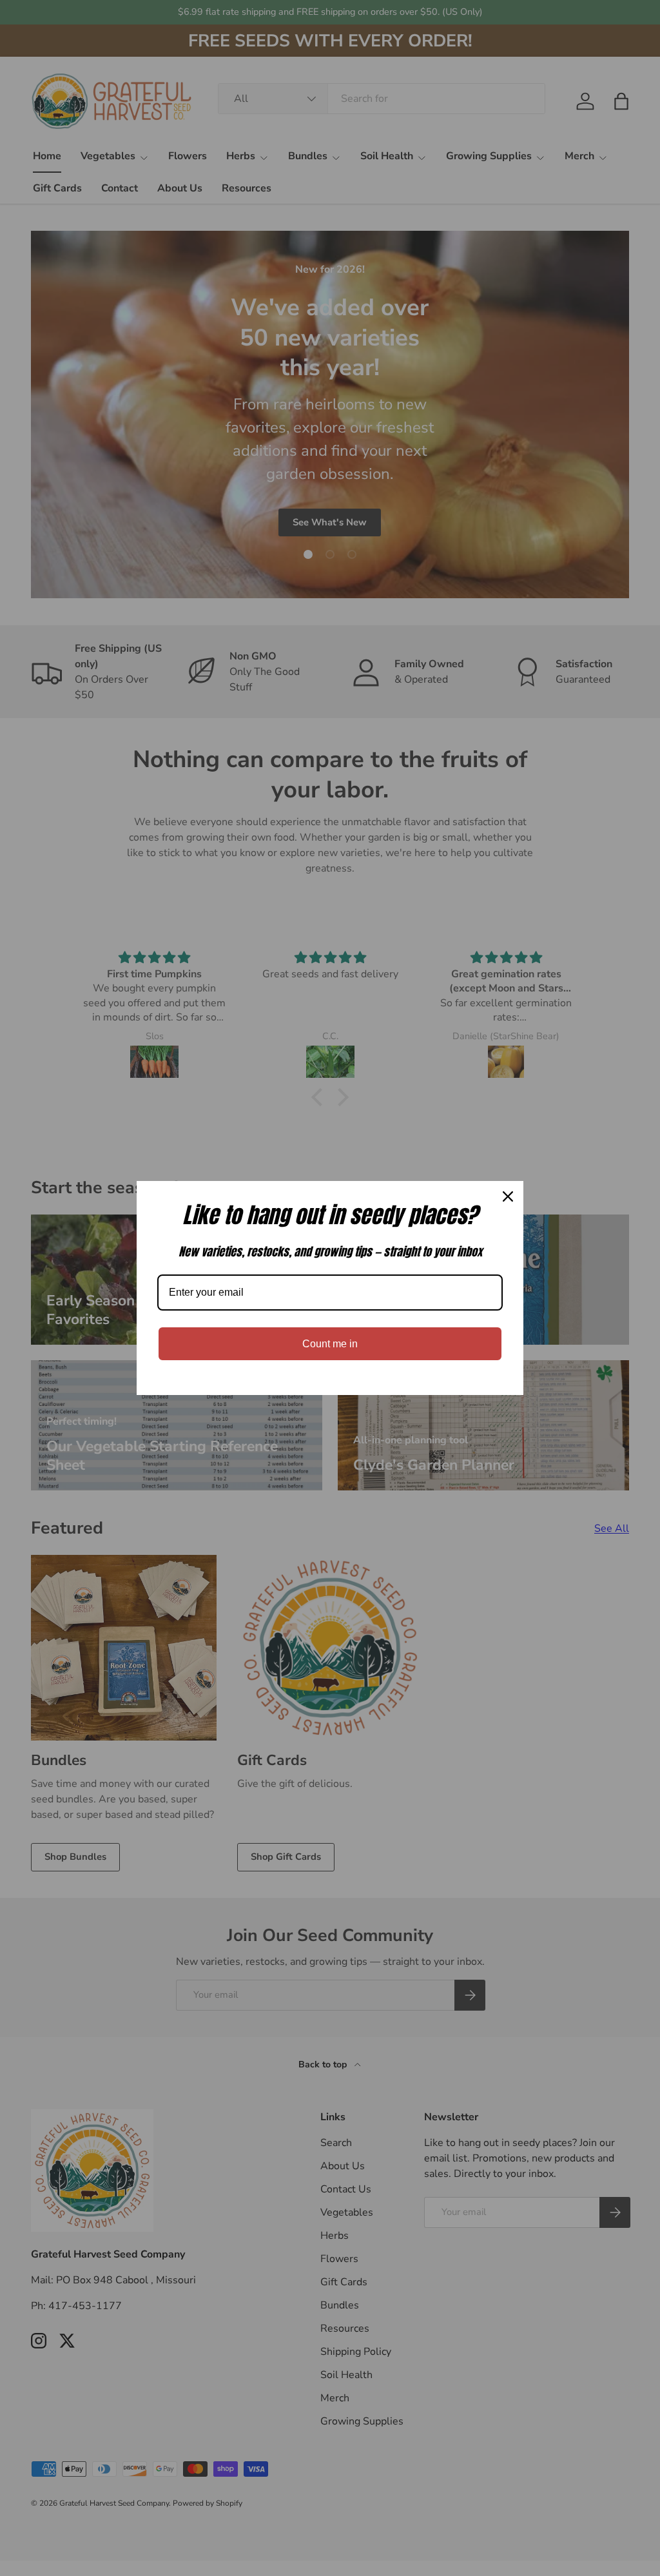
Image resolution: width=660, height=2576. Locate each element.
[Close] (508, 1196)
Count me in (330, 1344)
